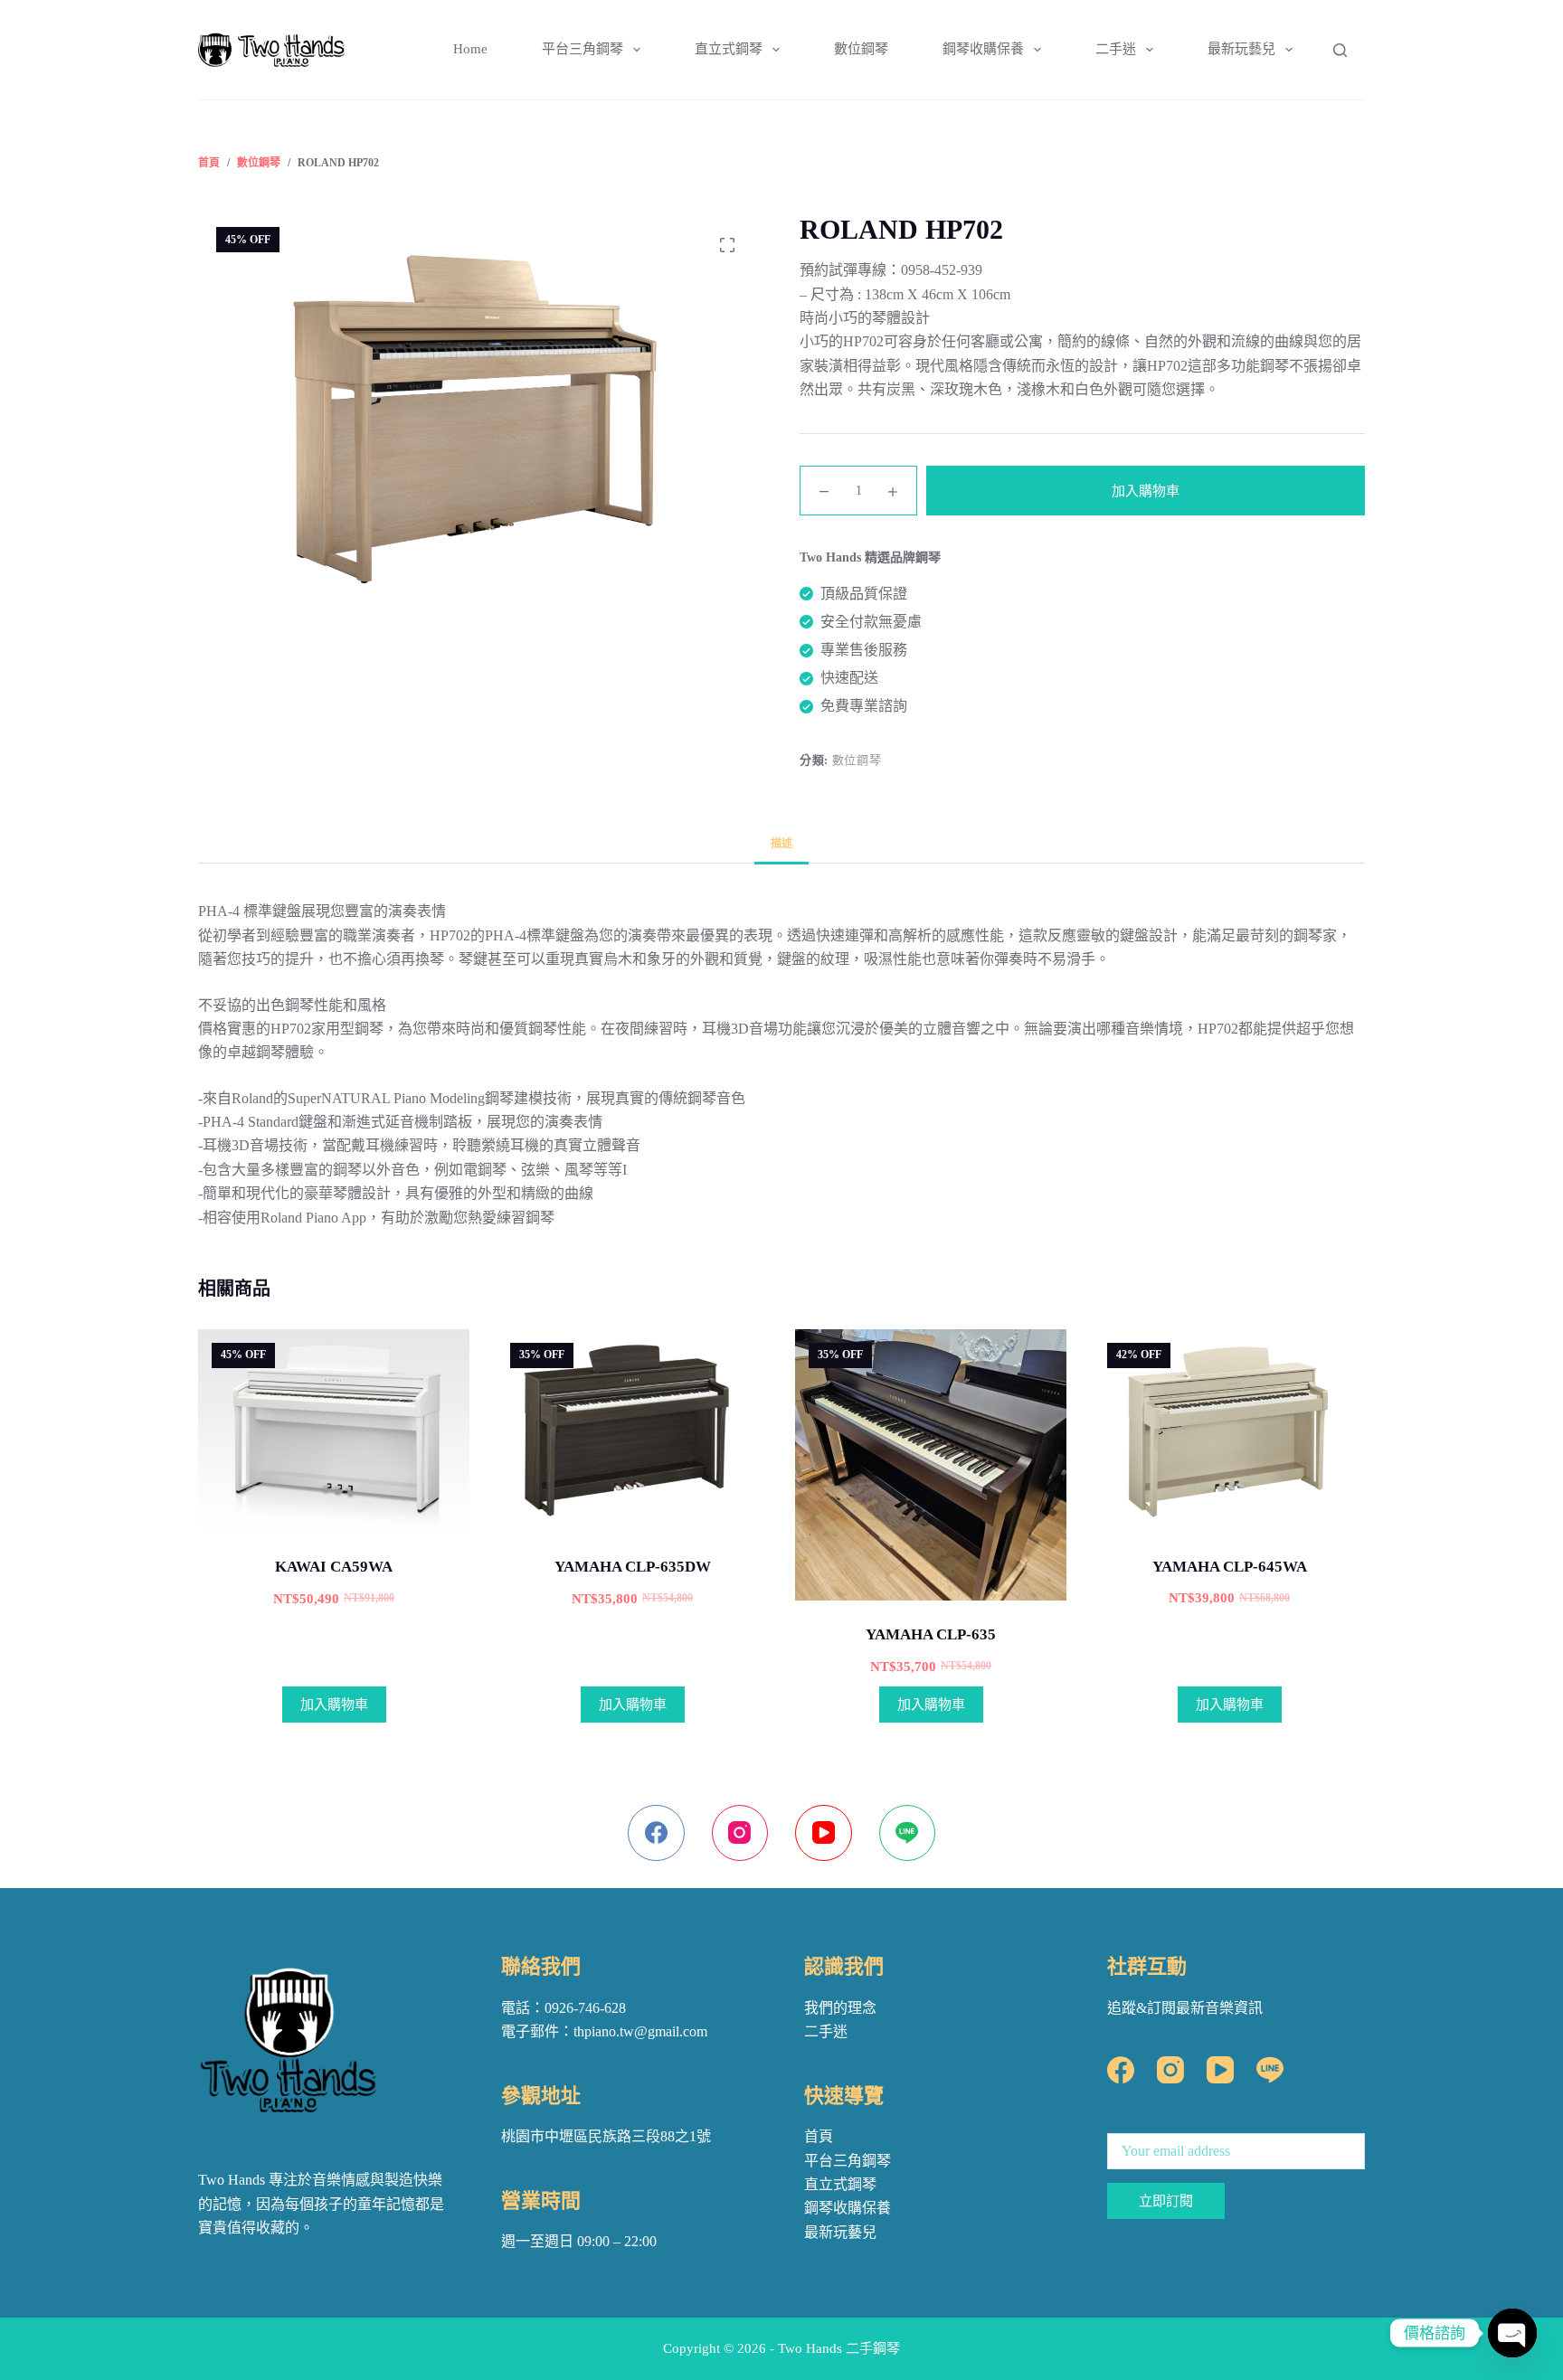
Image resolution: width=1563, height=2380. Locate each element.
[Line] (908, 1833)
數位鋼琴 (861, 49)
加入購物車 (1146, 491)
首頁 (819, 2136)
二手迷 (1116, 49)
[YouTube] (824, 1833)
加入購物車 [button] (334, 1705)
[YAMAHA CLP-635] (931, 1465)
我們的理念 (840, 2008)
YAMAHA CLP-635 (931, 1634)
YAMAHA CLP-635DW (633, 1567)
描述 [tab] (781, 844)
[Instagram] (740, 1833)
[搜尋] (1340, 50)
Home (470, 49)
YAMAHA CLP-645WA (1230, 1567)
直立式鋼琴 (729, 49)
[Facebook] (656, 1833)
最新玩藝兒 (1241, 49)
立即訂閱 (1166, 2201)
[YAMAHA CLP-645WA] (1229, 1431)
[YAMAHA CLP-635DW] (632, 1431)
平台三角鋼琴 (583, 49)
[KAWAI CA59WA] (334, 1431)
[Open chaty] (1512, 2333)
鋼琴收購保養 (983, 49)
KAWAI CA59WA (334, 1567)
